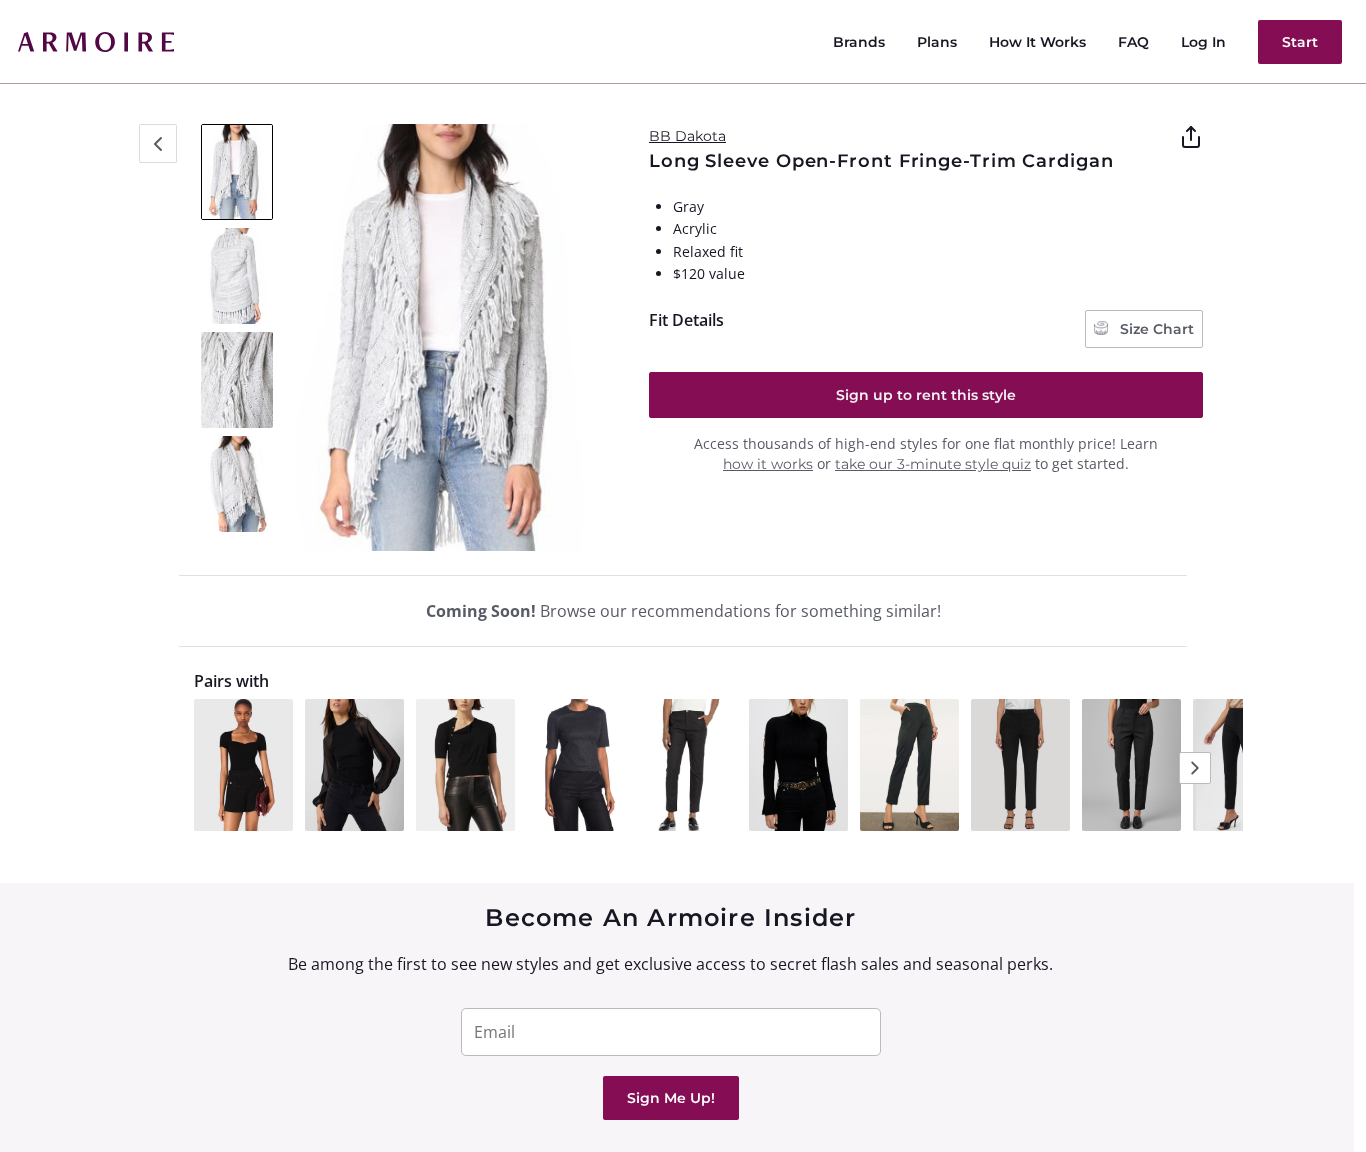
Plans (937, 42)
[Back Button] (158, 143)
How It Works (1037, 42)
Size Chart (1155, 329)
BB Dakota (687, 136)
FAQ (1133, 42)
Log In (1203, 42)
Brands (859, 42)
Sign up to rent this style (926, 395)
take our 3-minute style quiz (933, 464)
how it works (768, 464)
